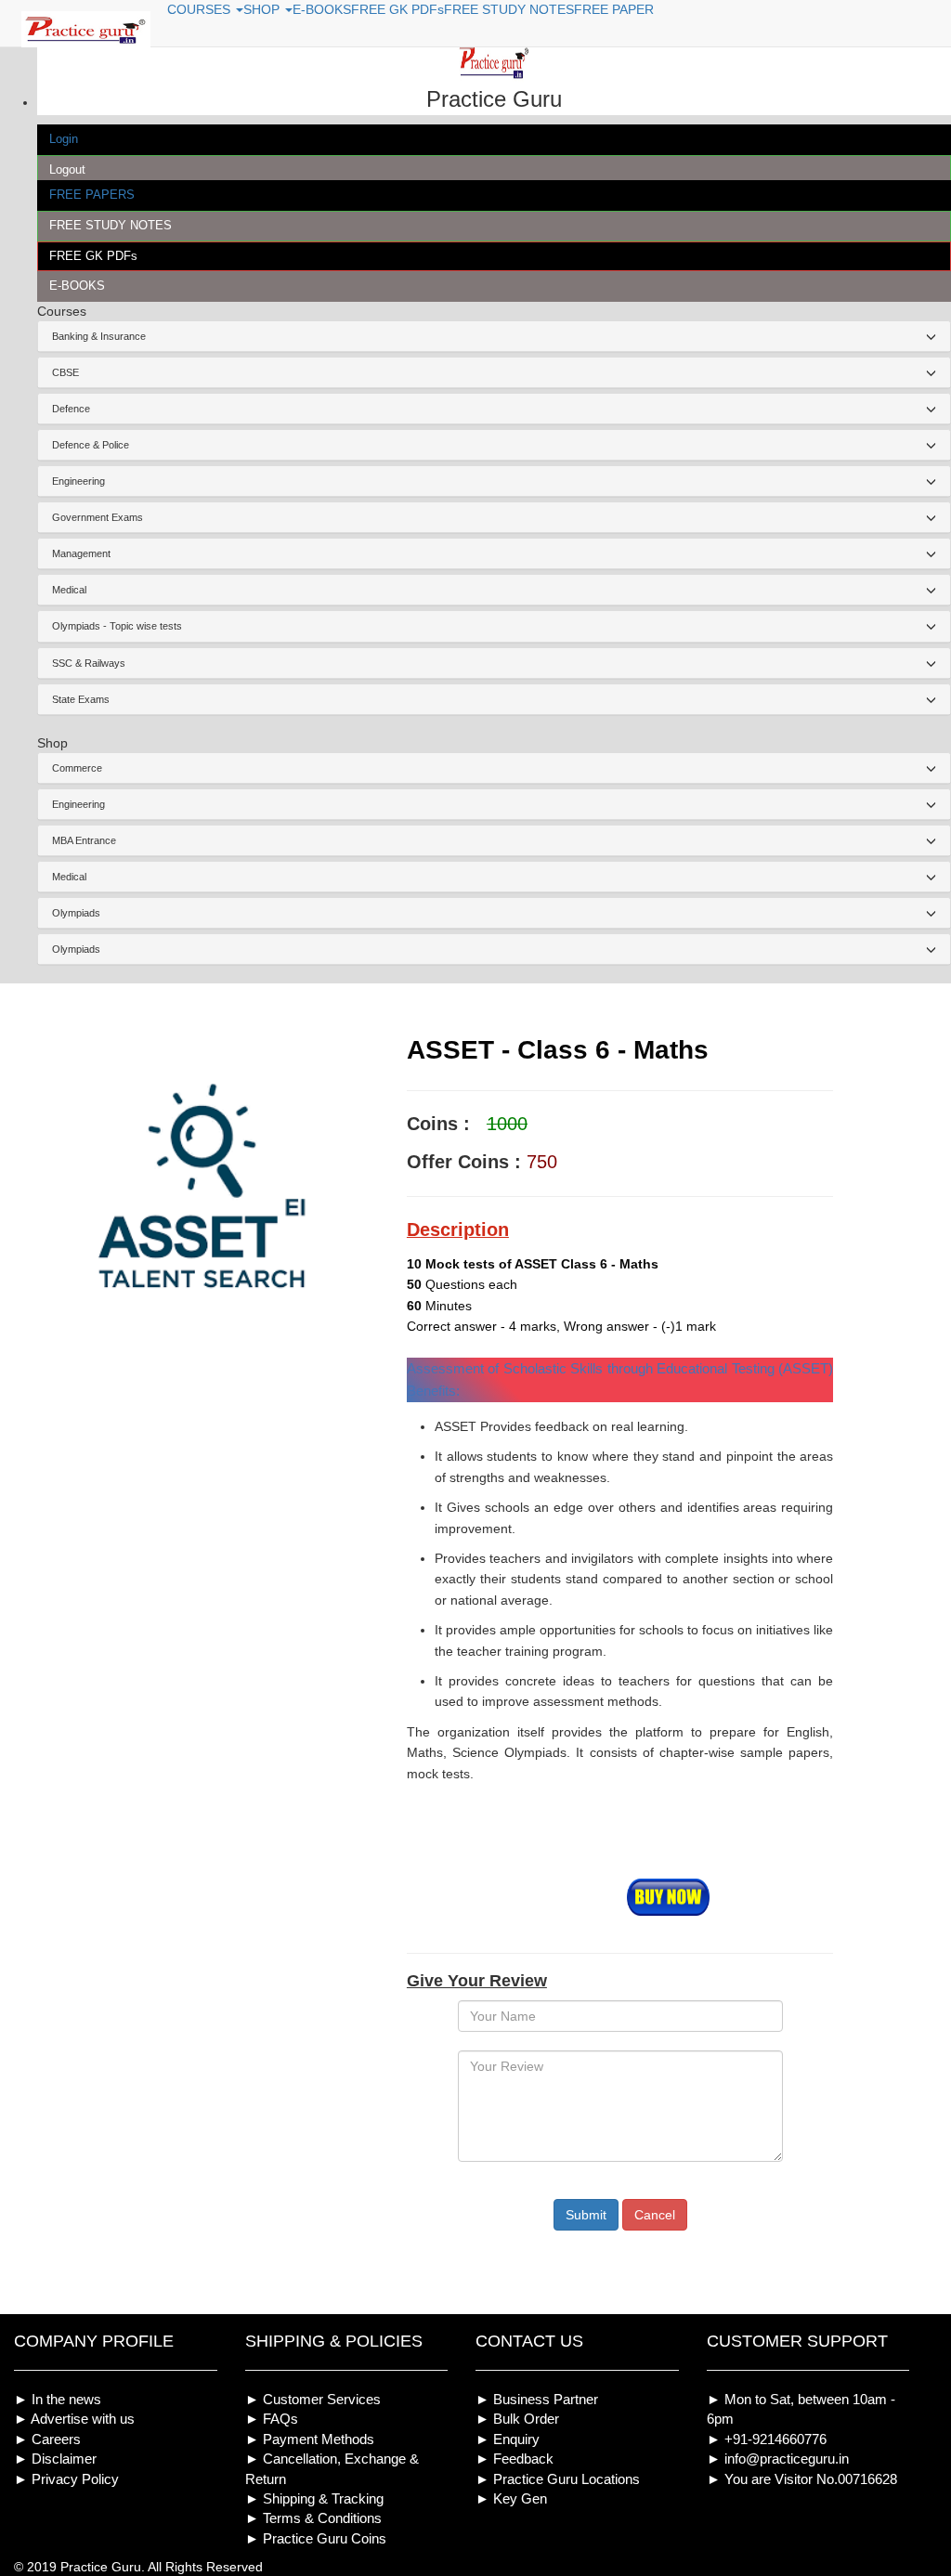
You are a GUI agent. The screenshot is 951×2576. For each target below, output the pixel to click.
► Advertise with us (74, 2419)
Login (64, 139)
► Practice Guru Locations (558, 2479)
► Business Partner (537, 2399)
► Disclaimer (55, 2459)
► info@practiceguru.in (778, 2459)
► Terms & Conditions (313, 2518)
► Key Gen (511, 2498)
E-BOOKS (77, 286)
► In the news (58, 2399)
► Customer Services (313, 2399)
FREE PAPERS (92, 195)
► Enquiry (508, 2439)
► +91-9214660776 (767, 2439)
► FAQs (272, 2419)
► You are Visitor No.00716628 (802, 2479)
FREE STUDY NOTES (111, 225)
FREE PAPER (614, 9)
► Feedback (515, 2459)
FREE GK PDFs (93, 256)
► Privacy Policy (66, 2479)
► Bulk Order (517, 2419)
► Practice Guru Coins (316, 2538)
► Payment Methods (310, 2439)
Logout (67, 169)
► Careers (47, 2439)
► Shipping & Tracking (314, 2498)
